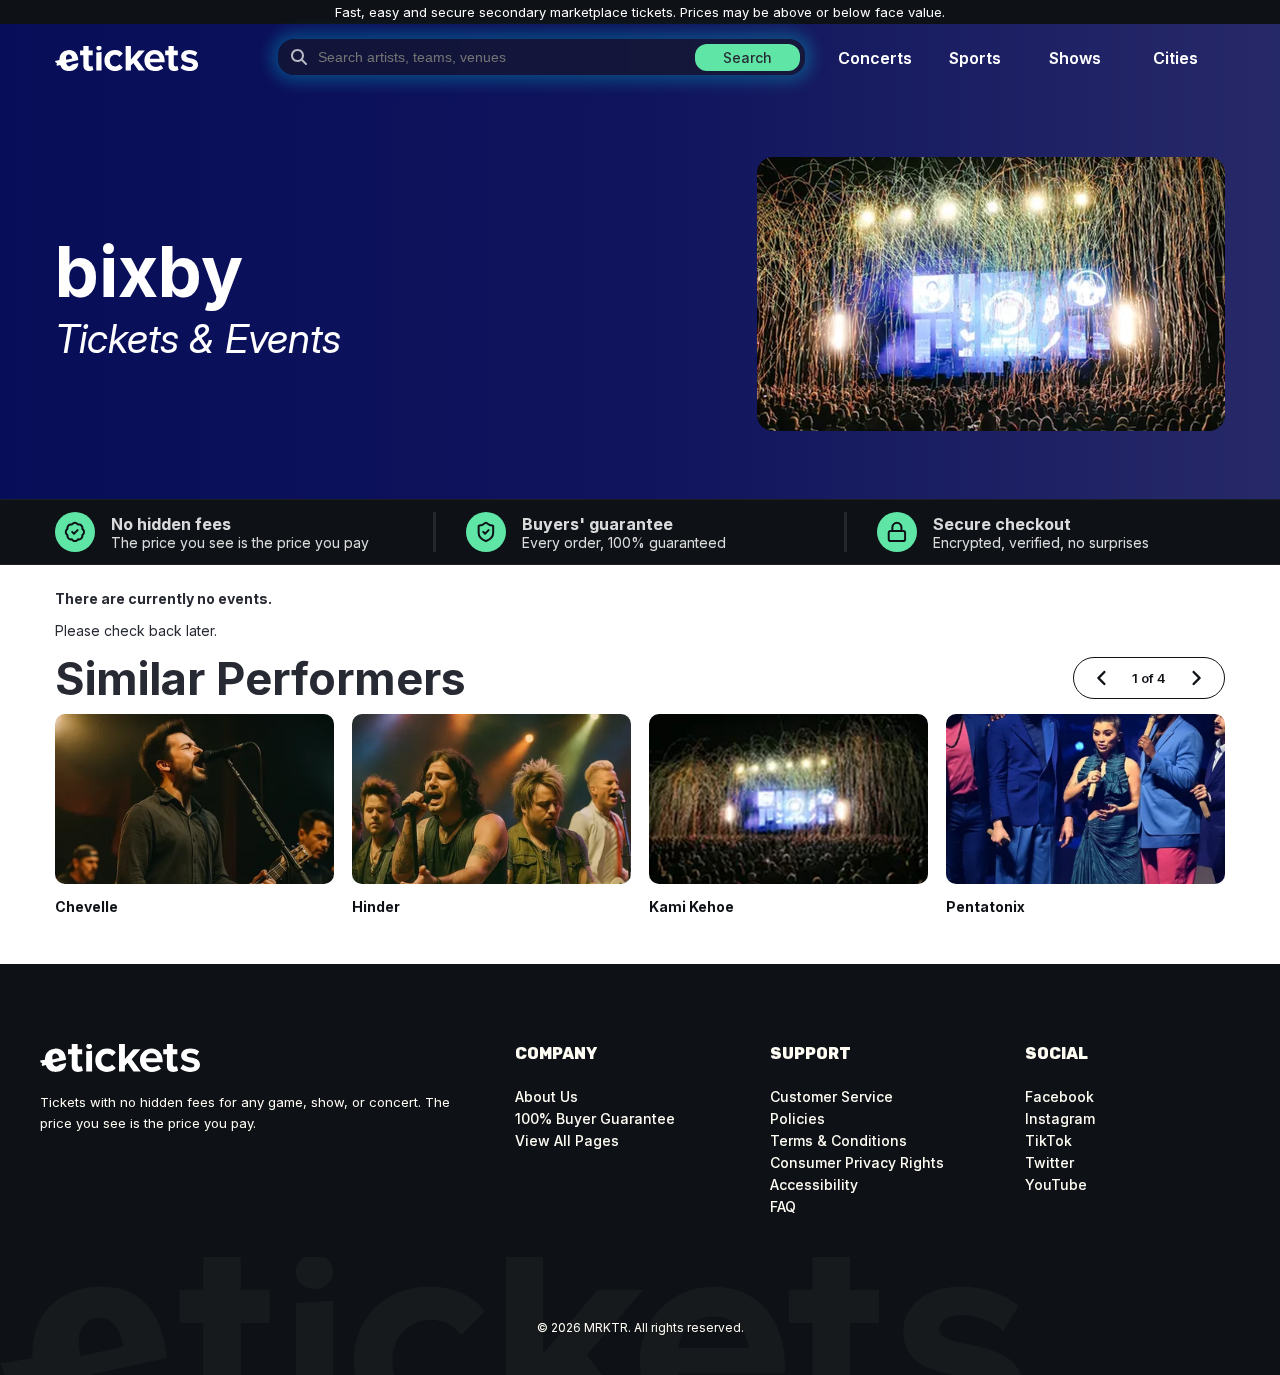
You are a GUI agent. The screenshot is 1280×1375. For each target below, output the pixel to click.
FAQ (783, 1206)
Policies (797, 1118)
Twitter (1049, 1162)
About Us (546, 1096)
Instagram (1060, 1118)
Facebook (1059, 1096)
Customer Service (831, 1096)
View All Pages (567, 1140)
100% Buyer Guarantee (595, 1118)
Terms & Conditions (838, 1140)
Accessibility (814, 1184)
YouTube (1056, 1184)
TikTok (1048, 1140)
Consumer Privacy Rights (857, 1162)
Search (747, 57)
